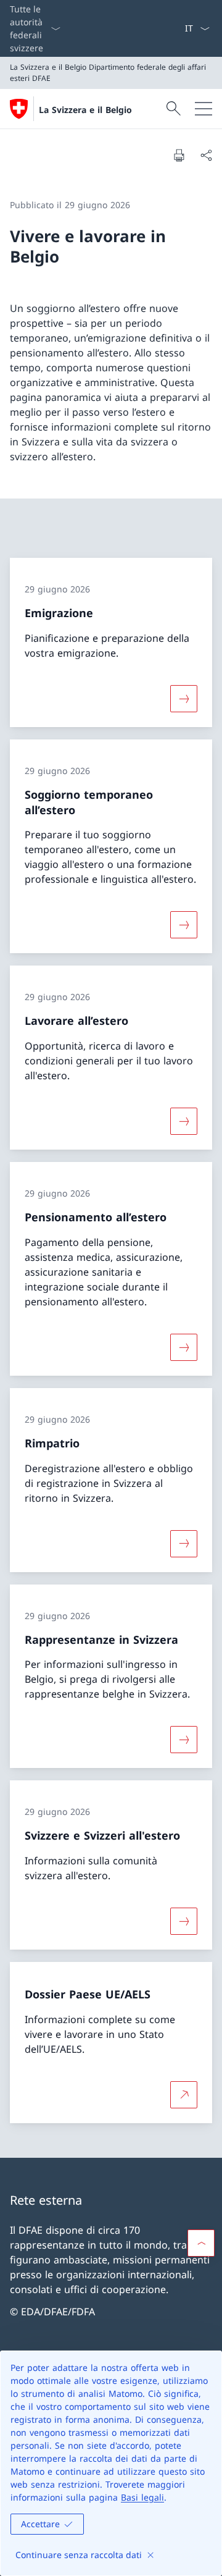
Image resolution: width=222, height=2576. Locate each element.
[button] (201, 2243)
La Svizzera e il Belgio (85, 110)
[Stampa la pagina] (179, 155)
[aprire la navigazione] (203, 109)
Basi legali (142, 2497)
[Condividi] (206, 155)
